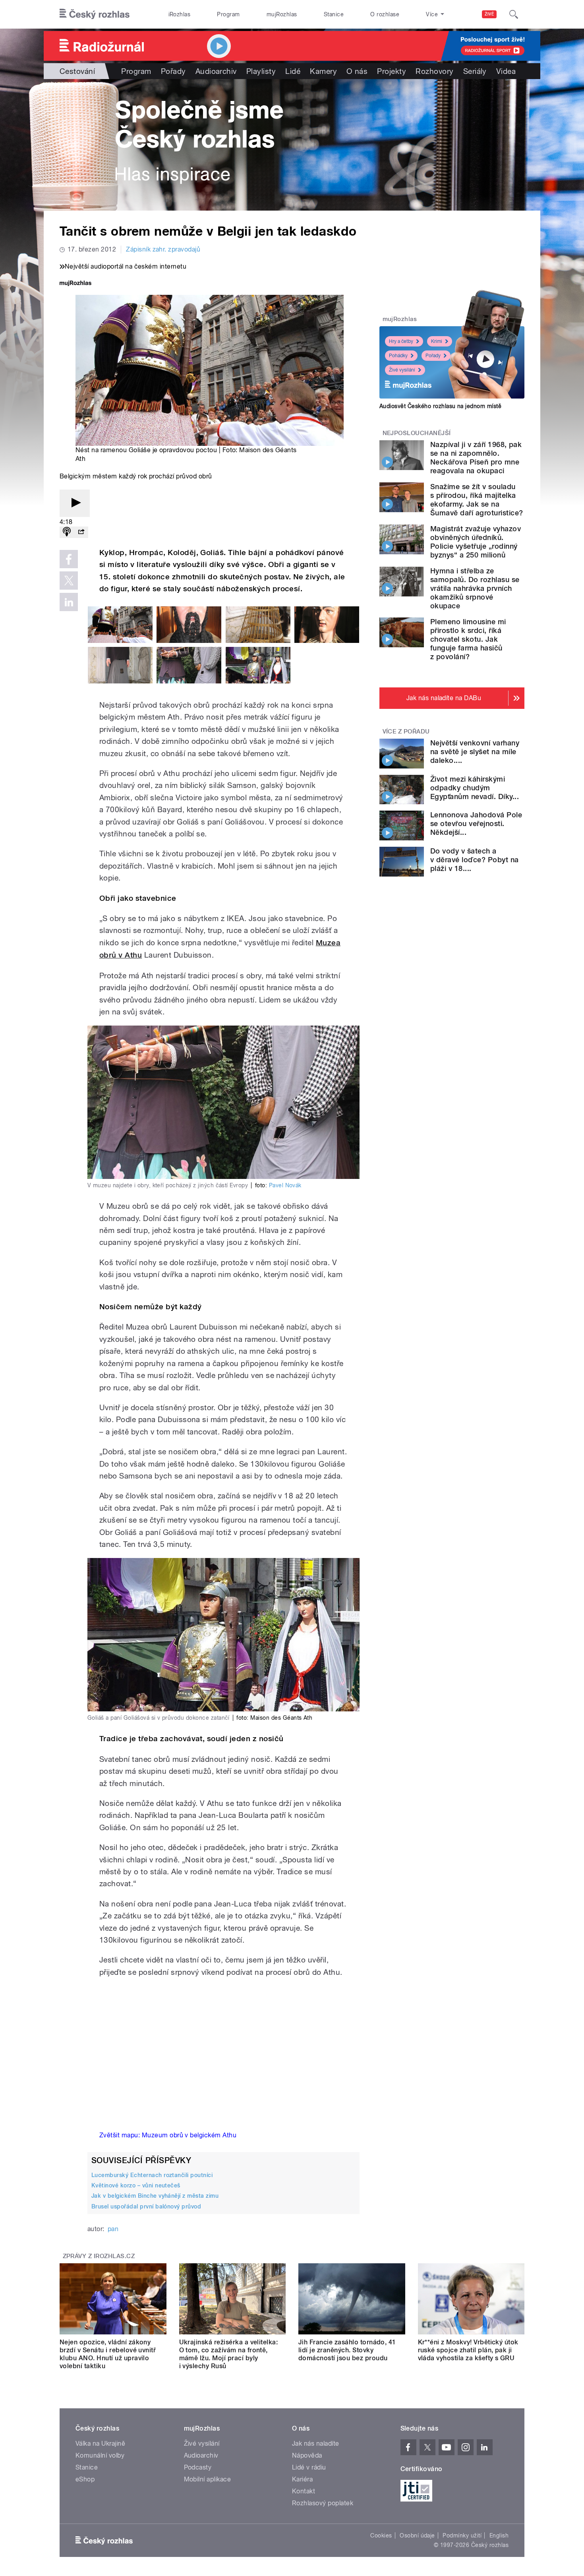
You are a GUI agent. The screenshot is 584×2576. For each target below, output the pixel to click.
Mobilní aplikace (208, 2479)
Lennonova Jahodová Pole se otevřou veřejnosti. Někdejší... (476, 824)
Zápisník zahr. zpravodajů (163, 249)
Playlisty (261, 71)
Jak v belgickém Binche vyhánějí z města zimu (155, 2196)
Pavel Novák (285, 1185)
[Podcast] (67, 532)
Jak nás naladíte (316, 2443)
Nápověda (307, 2455)
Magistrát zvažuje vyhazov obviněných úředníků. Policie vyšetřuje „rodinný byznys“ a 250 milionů (476, 542)
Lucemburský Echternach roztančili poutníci (152, 2175)
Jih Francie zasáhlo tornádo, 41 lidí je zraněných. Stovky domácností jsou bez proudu (347, 2350)
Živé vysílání (402, 370)
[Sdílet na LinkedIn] (69, 602)
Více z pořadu (406, 732)
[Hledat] (514, 14)
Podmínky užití (462, 2535)
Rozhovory (434, 71)
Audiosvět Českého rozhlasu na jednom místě (440, 406)
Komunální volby (100, 2455)
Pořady (173, 71)
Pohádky (398, 356)
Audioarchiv (216, 71)
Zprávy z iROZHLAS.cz (99, 2256)
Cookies (381, 2535)
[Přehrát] (75, 503)
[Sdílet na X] (69, 581)
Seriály (475, 71)
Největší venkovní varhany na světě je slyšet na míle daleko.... (475, 752)
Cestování (77, 71)
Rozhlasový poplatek (323, 2503)
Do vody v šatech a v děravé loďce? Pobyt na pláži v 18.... (475, 860)
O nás (357, 71)
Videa (506, 71)
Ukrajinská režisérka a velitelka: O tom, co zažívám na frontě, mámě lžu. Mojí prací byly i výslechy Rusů (229, 2354)
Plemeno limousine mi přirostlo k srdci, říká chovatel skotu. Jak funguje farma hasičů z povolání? (468, 639)
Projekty (392, 71)
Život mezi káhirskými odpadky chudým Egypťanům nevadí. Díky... (475, 788)
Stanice (334, 14)
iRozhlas (180, 14)
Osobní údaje (417, 2535)
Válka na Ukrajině (100, 2443)
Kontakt (304, 2491)
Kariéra (302, 2479)
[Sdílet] (81, 532)
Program (228, 14)
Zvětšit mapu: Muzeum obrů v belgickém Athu (168, 2135)
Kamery (323, 71)
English (499, 2535)
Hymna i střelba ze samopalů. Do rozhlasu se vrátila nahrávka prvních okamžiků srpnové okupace (475, 588)
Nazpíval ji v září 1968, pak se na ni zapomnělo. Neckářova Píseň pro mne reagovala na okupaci (476, 458)
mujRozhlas (282, 14)
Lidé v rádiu (309, 2467)
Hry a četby (401, 341)
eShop (85, 2479)
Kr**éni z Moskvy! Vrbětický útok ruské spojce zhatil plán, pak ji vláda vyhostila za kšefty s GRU (468, 2350)
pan (113, 2229)
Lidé (293, 71)
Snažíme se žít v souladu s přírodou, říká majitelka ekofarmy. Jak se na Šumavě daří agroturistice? (477, 500)
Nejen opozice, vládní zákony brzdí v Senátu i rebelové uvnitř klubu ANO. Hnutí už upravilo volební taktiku (108, 2354)
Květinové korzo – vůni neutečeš (136, 2185)
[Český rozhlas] (95, 14)
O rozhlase (385, 14)
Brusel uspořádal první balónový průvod (146, 2206)
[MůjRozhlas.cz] (75, 284)
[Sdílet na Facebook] (69, 559)
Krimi (437, 341)
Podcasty (198, 2467)
